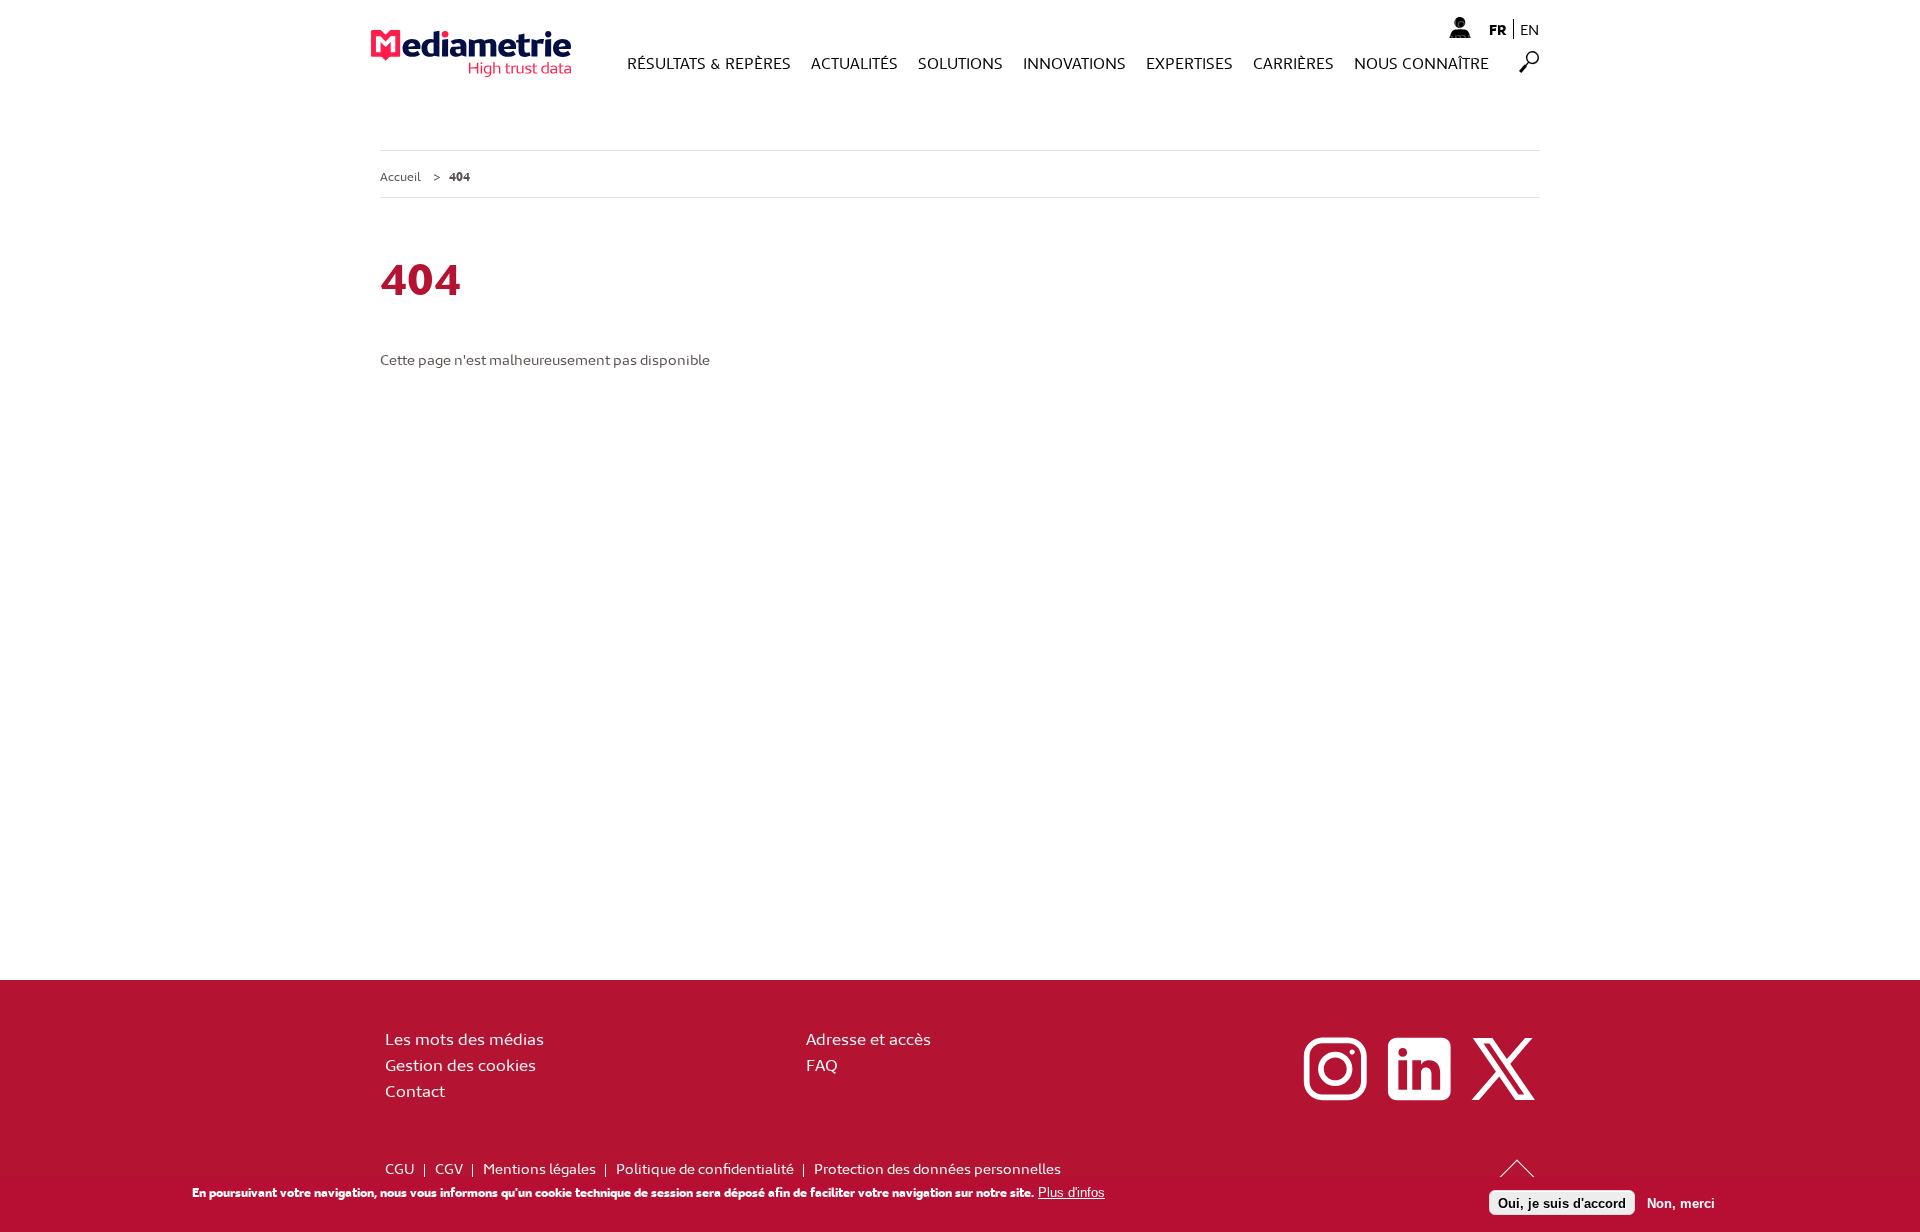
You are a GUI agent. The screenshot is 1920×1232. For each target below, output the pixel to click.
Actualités (854, 62)
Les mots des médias (464, 1038)
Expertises (1189, 62)
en (1529, 29)
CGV (449, 1168)
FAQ (822, 1064)
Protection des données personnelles (937, 1168)
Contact (415, 1090)
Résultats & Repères (709, 62)
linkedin (1419, 1069)
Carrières (1293, 62)
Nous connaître (1421, 62)
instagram (1335, 1069)
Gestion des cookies (460, 1064)
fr (1498, 29)
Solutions (960, 62)
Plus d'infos (1071, 1192)
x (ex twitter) (1503, 1069)
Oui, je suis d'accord (1562, 1202)
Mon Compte (1459, 27)
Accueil (400, 176)
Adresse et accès (868, 1038)
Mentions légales (539, 1168)
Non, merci (1681, 1202)
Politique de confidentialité (705, 1168)
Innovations (1074, 62)
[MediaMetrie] (471, 53)
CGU (400, 1168)
